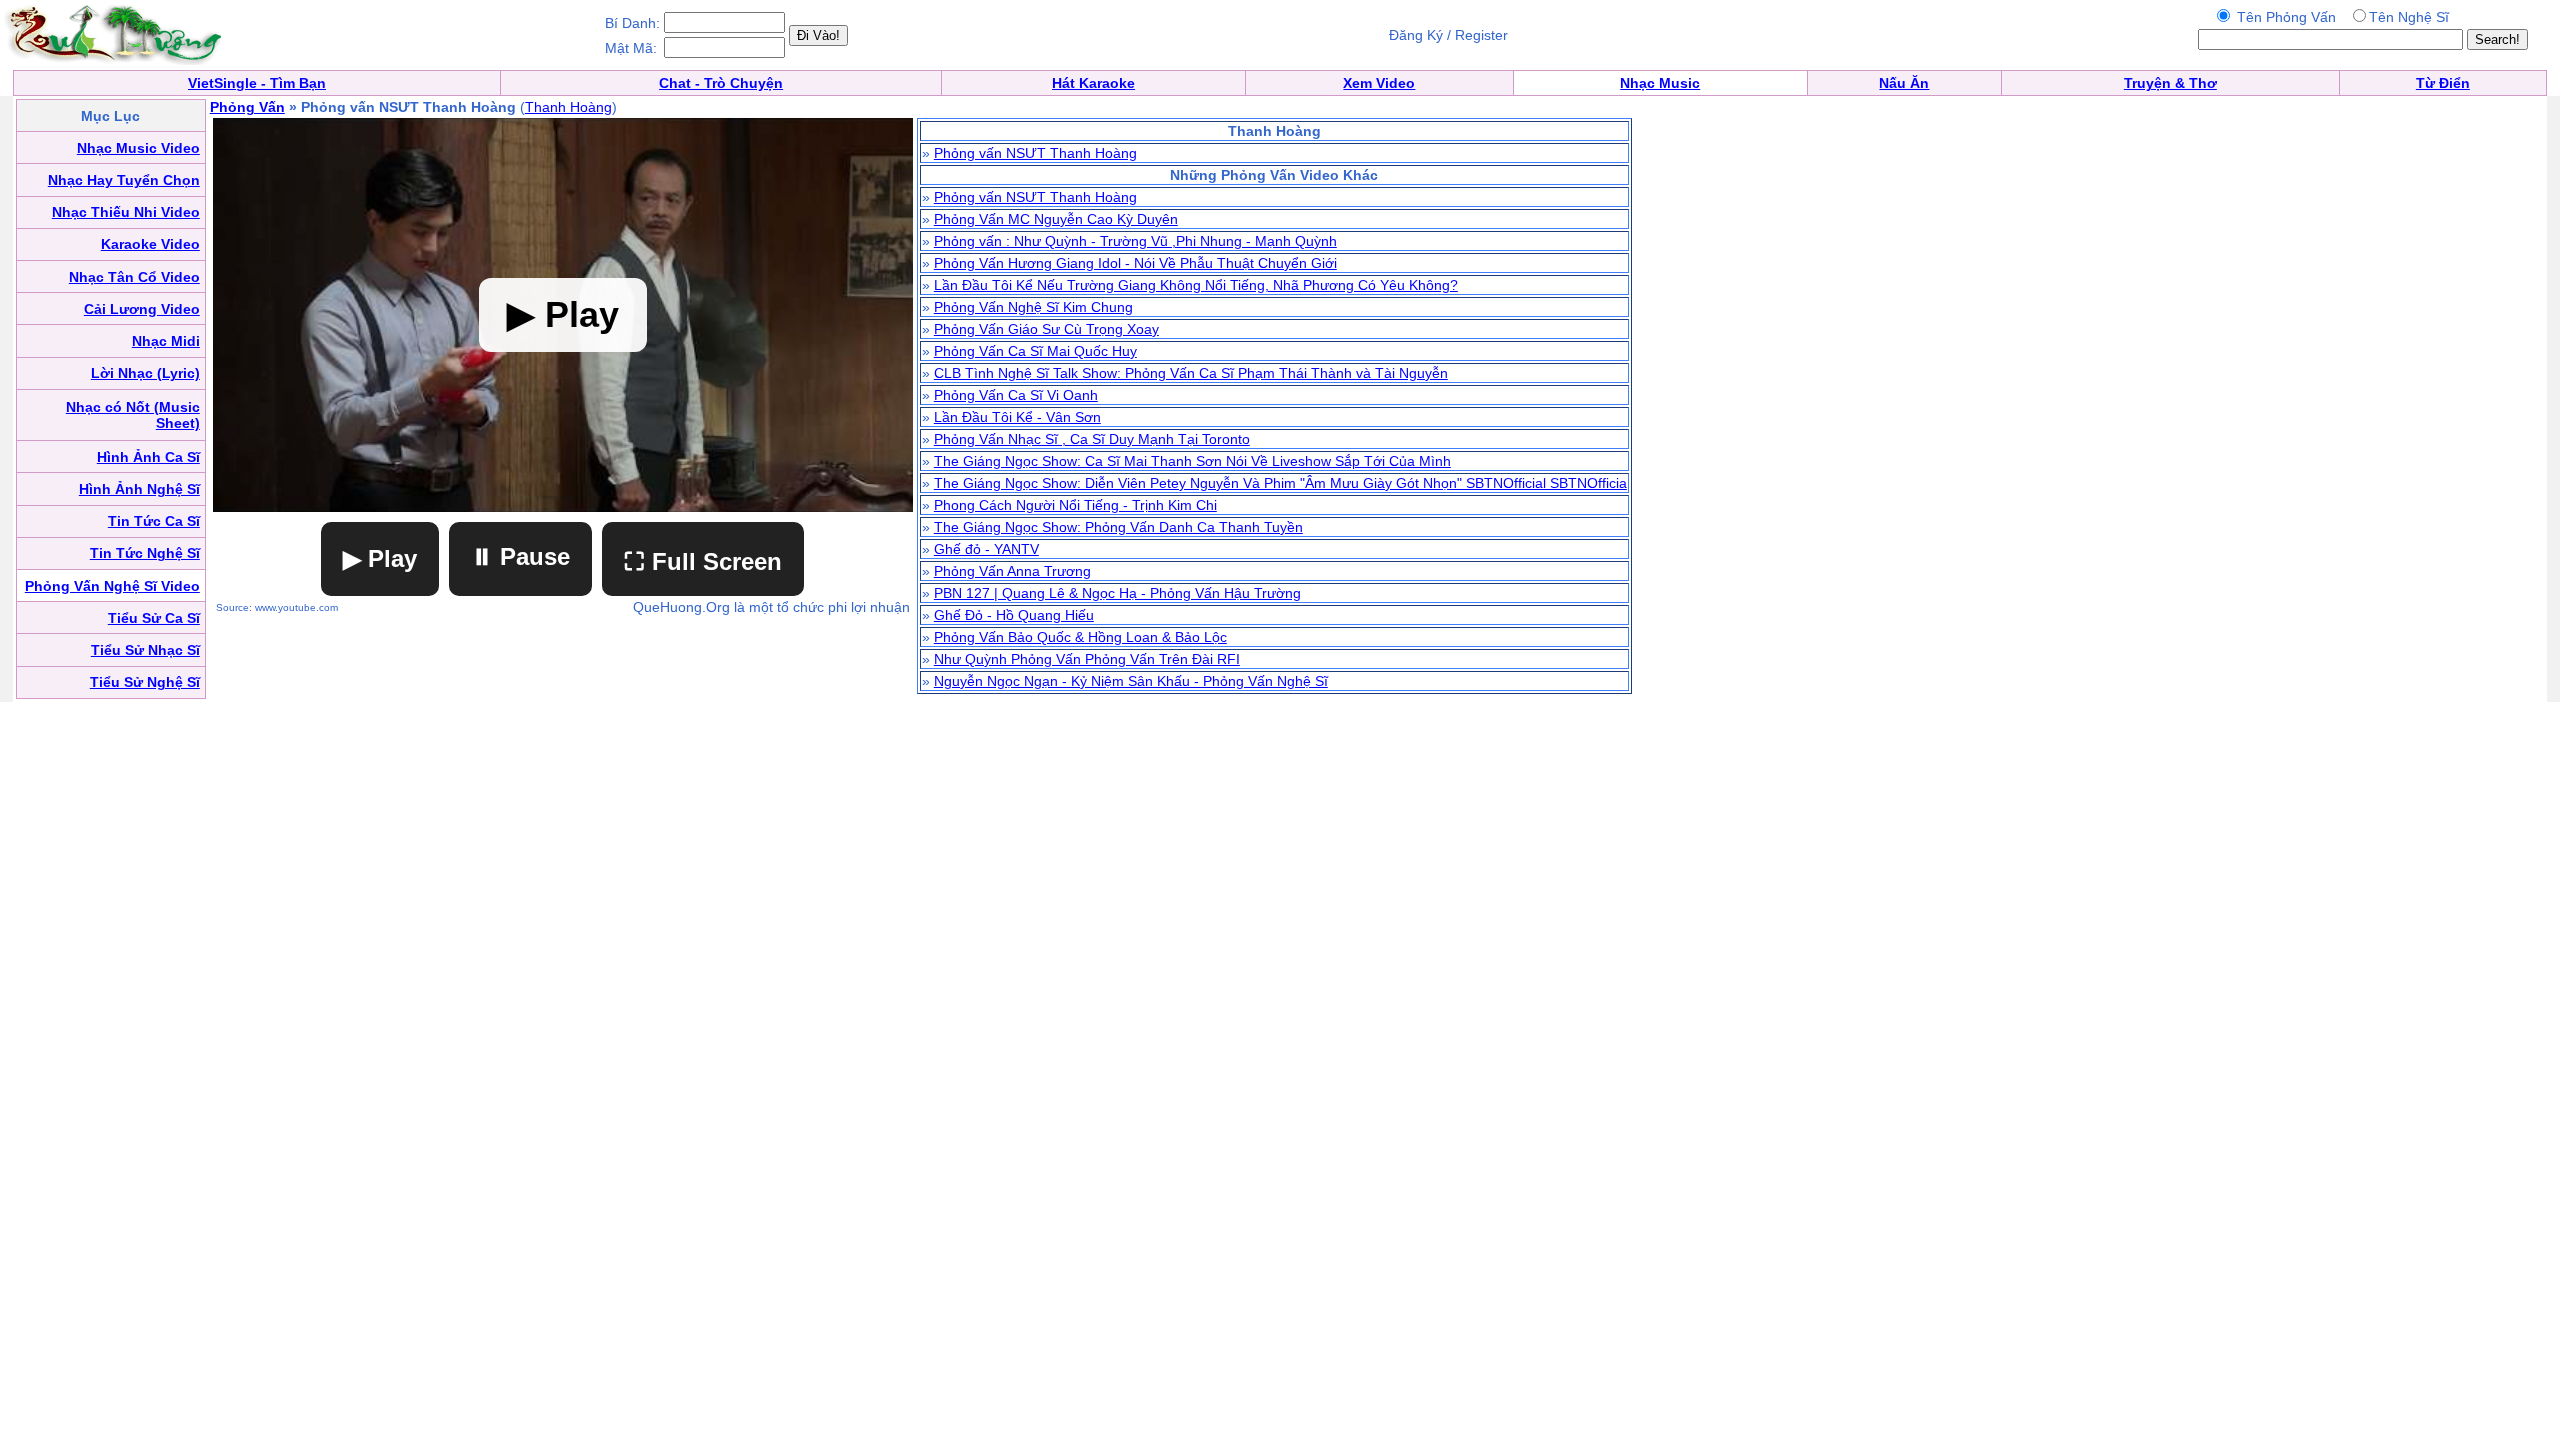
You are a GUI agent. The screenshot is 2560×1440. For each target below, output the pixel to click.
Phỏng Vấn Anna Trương (1012, 571)
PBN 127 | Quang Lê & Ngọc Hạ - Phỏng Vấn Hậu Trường (1117, 593)
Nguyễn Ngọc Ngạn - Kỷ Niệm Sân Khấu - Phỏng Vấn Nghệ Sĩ (1131, 681)
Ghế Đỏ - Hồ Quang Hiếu (1014, 615)
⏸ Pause (520, 556)
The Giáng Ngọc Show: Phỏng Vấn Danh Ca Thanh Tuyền (1118, 527)
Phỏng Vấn (247, 107)
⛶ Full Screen (703, 561)
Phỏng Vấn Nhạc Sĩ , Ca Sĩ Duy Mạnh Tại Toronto (1092, 439)
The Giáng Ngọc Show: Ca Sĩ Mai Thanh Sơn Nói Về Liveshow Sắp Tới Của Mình (1192, 461)
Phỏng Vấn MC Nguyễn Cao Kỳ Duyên (1056, 219)
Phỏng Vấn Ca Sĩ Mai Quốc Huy (1035, 351)
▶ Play (380, 558)
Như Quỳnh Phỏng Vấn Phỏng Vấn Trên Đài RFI (1087, 659)
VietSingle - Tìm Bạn (257, 83)
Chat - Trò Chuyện (721, 83)
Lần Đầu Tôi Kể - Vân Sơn (1017, 417)
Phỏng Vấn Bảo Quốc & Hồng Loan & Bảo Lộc (1080, 637)
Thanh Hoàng (568, 107)
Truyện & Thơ (2170, 83)
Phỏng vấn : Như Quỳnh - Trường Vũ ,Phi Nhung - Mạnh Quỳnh (1135, 241)
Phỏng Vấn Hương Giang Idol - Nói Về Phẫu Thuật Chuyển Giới (1135, 263)
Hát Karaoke (1093, 83)
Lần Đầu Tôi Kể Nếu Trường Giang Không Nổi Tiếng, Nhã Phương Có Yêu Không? (1196, 285)
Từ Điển (2443, 83)
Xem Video (1379, 83)
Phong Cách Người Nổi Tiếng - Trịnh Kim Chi (1075, 505)
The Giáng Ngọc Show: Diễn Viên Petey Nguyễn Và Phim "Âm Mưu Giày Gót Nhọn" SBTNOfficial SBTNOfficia (1280, 483)
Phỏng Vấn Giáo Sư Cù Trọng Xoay (1046, 329)
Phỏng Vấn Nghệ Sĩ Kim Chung (1033, 307)
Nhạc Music (1660, 83)
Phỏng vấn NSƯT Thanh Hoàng (1035, 153)
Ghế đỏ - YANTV (986, 549)
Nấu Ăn (1904, 83)
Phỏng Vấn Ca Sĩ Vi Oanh (1016, 395)
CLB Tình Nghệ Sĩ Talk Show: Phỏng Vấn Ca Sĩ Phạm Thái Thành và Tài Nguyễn (1191, 373)
